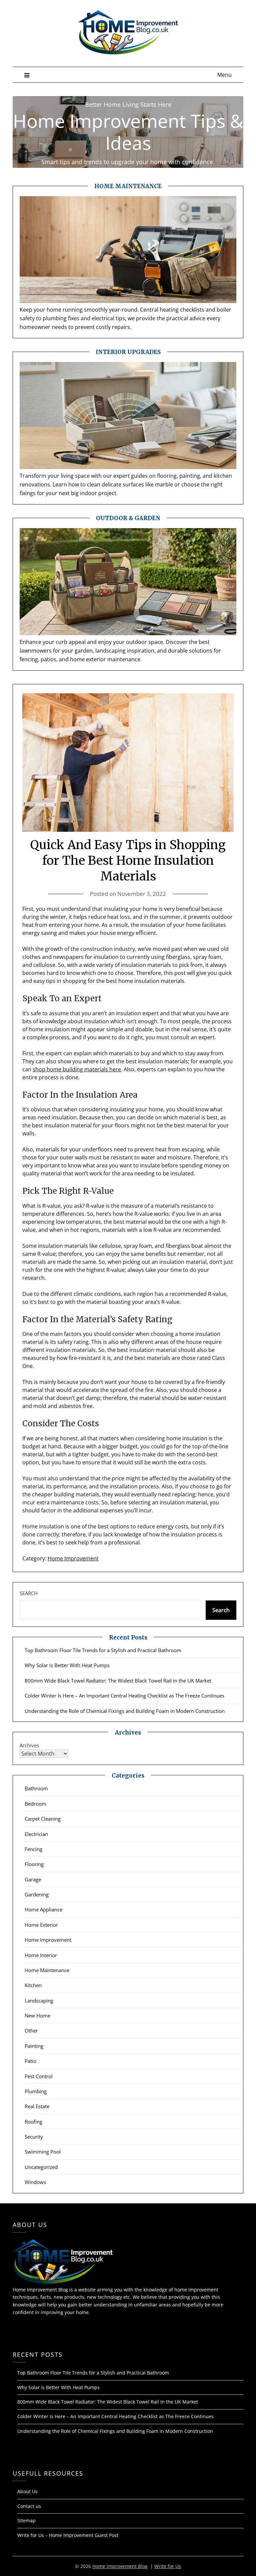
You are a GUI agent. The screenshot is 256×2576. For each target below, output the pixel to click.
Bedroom (35, 1804)
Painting (34, 2046)
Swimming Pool (43, 2152)
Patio (30, 2061)
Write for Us (168, 2566)
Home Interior (41, 1955)
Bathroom (36, 1788)
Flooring (34, 1864)
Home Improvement (73, 1558)
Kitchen (33, 1985)
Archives (29, 1745)
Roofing (33, 2122)
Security (34, 2137)
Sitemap (26, 2520)
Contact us (29, 2506)
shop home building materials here (77, 1069)
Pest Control (39, 2076)
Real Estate (37, 2106)
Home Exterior (41, 1925)
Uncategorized (41, 2167)
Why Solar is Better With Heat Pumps (67, 1665)
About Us (27, 2491)
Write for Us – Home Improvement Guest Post (68, 2535)
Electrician (36, 1834)
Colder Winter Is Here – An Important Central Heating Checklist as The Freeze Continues (124, 1696)
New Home (37, 2015)
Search (29, 1593)
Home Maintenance (47, 1970)
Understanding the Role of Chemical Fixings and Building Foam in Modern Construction (125, 1711)
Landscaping (39, 2000)
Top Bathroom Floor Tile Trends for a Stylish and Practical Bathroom (103, 1650)
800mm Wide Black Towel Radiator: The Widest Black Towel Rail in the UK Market (118, 1681)
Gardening (37, 1894)
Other (31, 2031)
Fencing (33, 1849)
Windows (35, 2182)
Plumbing (36, 2091)
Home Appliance (43, 1909)
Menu (224, 75)
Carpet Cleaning (43, 1819)
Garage (33, 1879)
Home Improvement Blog (120, 2566)
